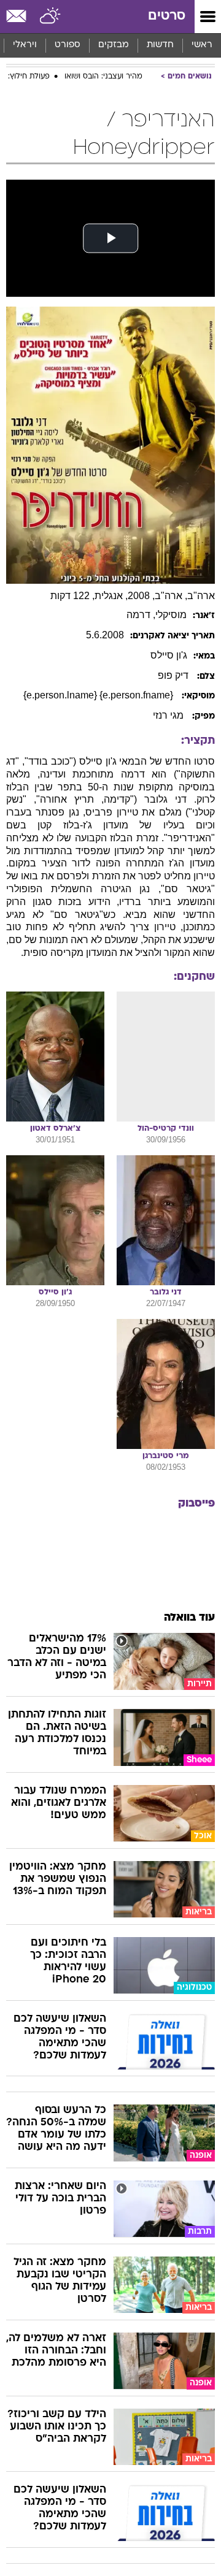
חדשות (160, 45)
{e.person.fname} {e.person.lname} (99, 695)
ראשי (202, 45)
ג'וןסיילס (169, 655)
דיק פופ (174, 675)
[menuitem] (160, 45)
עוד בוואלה (189, 1618)
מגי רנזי (169, 715)
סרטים (167, 16)
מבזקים (114, 45)
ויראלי (25, 45)
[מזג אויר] (51, 17)
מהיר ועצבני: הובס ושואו (103, 77)
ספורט (68, 45)
